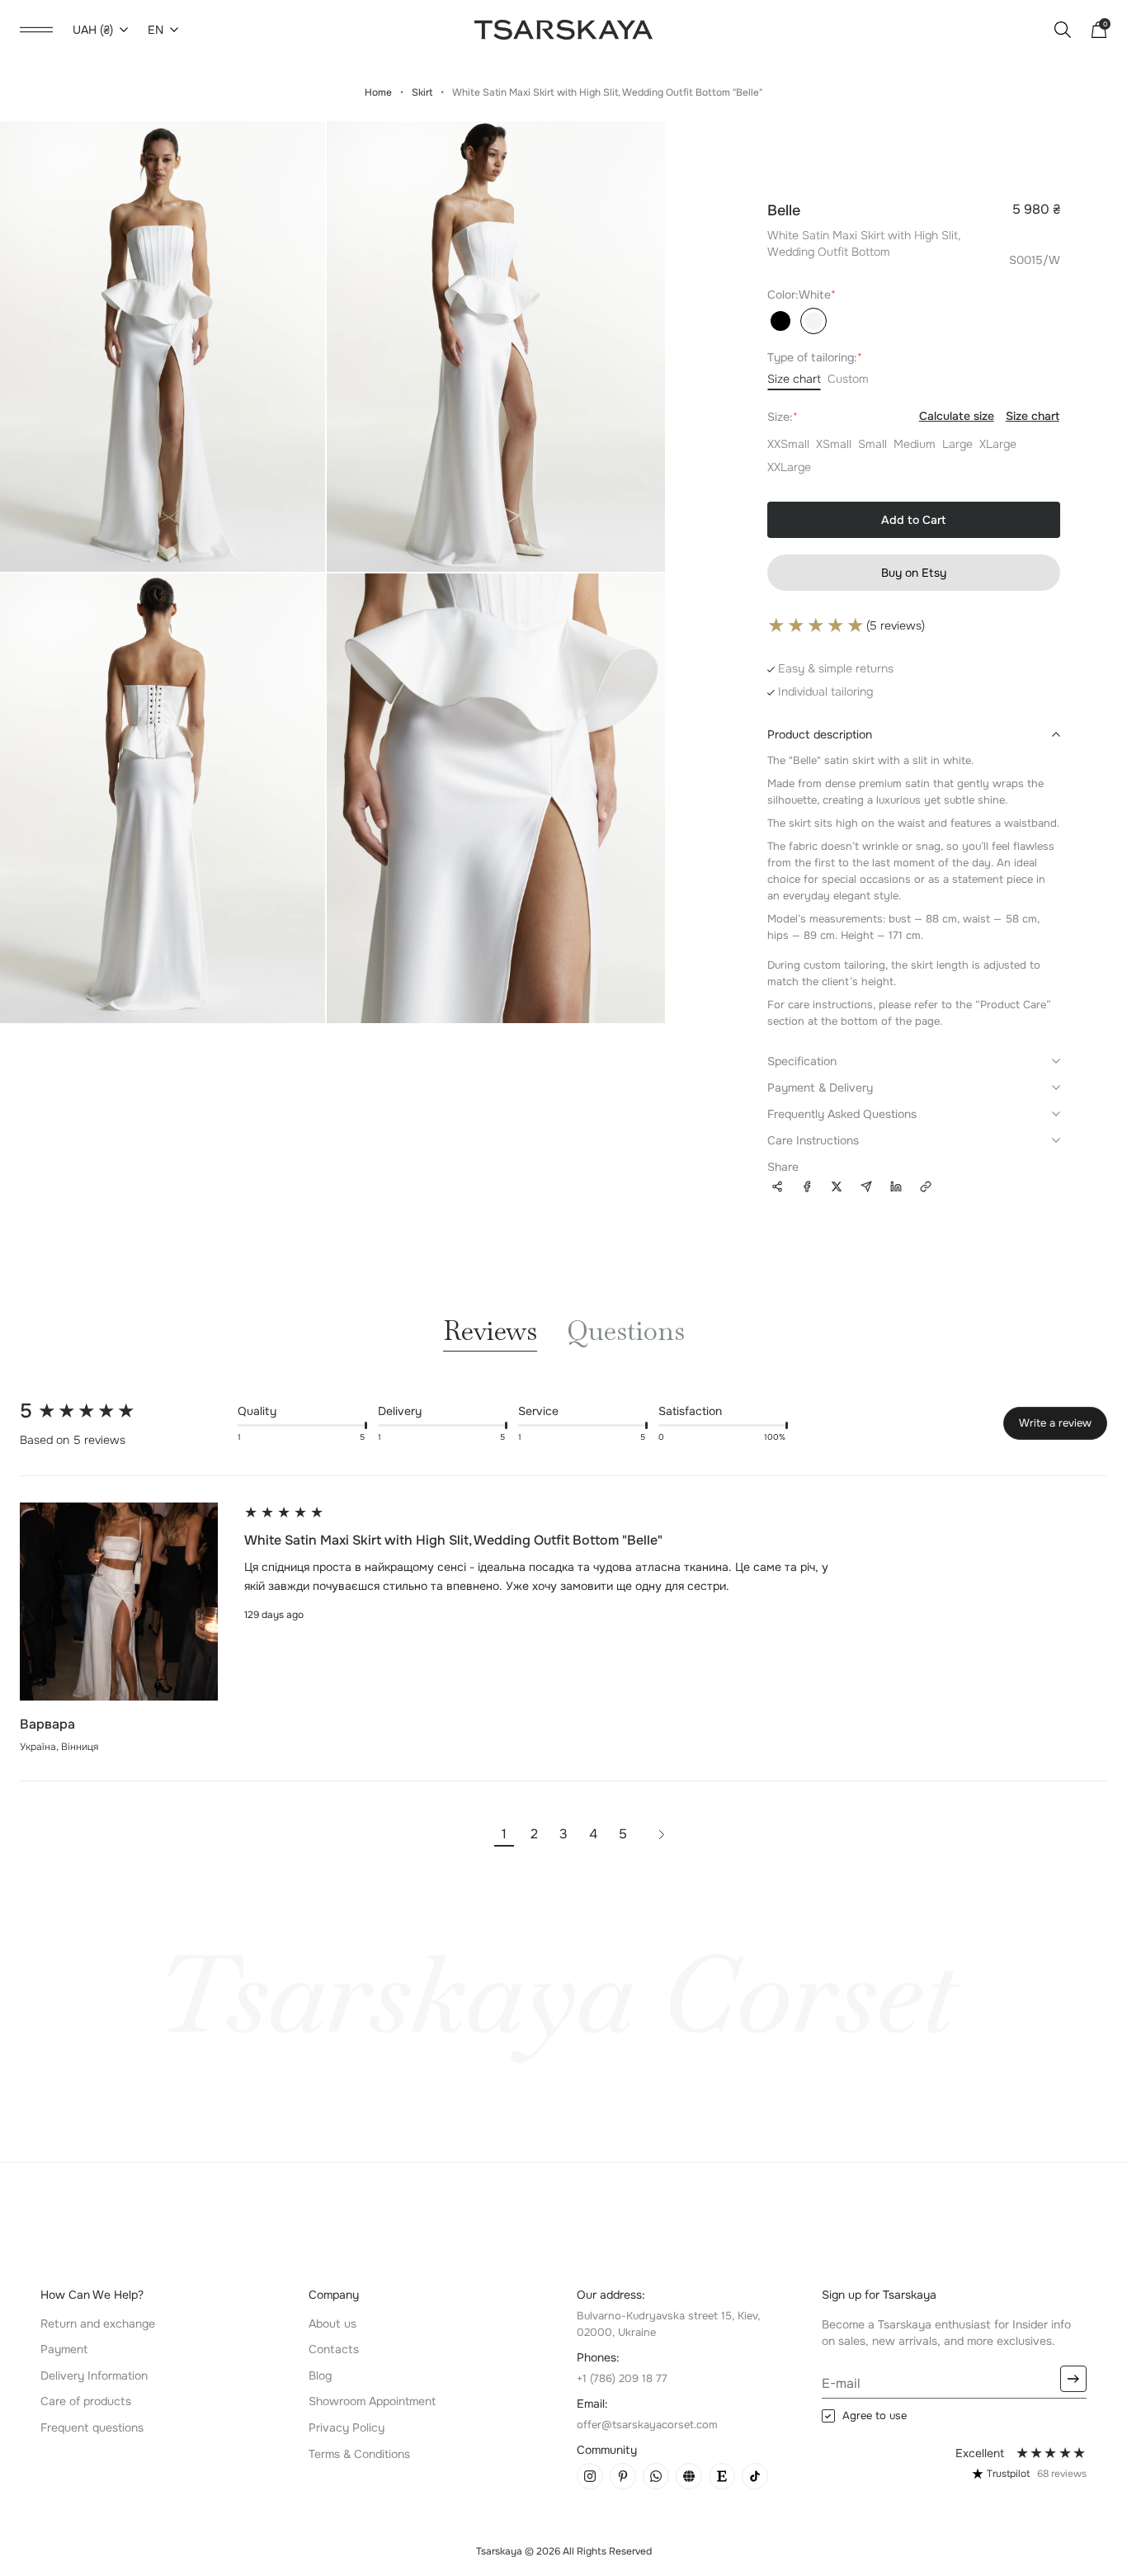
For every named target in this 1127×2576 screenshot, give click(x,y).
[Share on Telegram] (866, 1187)
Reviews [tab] (490, 1333)
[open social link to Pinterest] (623, 2476)
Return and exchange (98, 2324)
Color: (802, 295)
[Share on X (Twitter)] (837, 1187)
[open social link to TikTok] (755, 2476)
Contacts (334, 2349)
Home (378, 92)
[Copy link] (926, 1185)
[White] (813, 321)
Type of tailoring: (815, 357)
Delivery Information (94, 2375)
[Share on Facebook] (807, 1187)
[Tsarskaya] (563, 29)
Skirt (422, 92)
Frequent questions (92, 2427)
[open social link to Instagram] (590, 2476)
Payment (64, 2349)
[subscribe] (1073, 2379)
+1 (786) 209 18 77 (622, 2378)
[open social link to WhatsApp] (656, 2476)
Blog (320, 2375)
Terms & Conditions (359, 2454)
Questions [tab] (626, 1333)
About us (332, 2324)
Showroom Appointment (372, 2401)
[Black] (780, 321)
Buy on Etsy (914, 573)
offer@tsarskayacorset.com (647, 2425)
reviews (1062, 2474)
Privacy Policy (347, 2427)
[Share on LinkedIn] (896, 1187)
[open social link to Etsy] (722, 2476)
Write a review (1055, 1423)
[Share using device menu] (777, 1185)
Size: (913, 416)
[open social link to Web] (689, 2476)
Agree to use (875, 2416)
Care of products (86, 2401)
